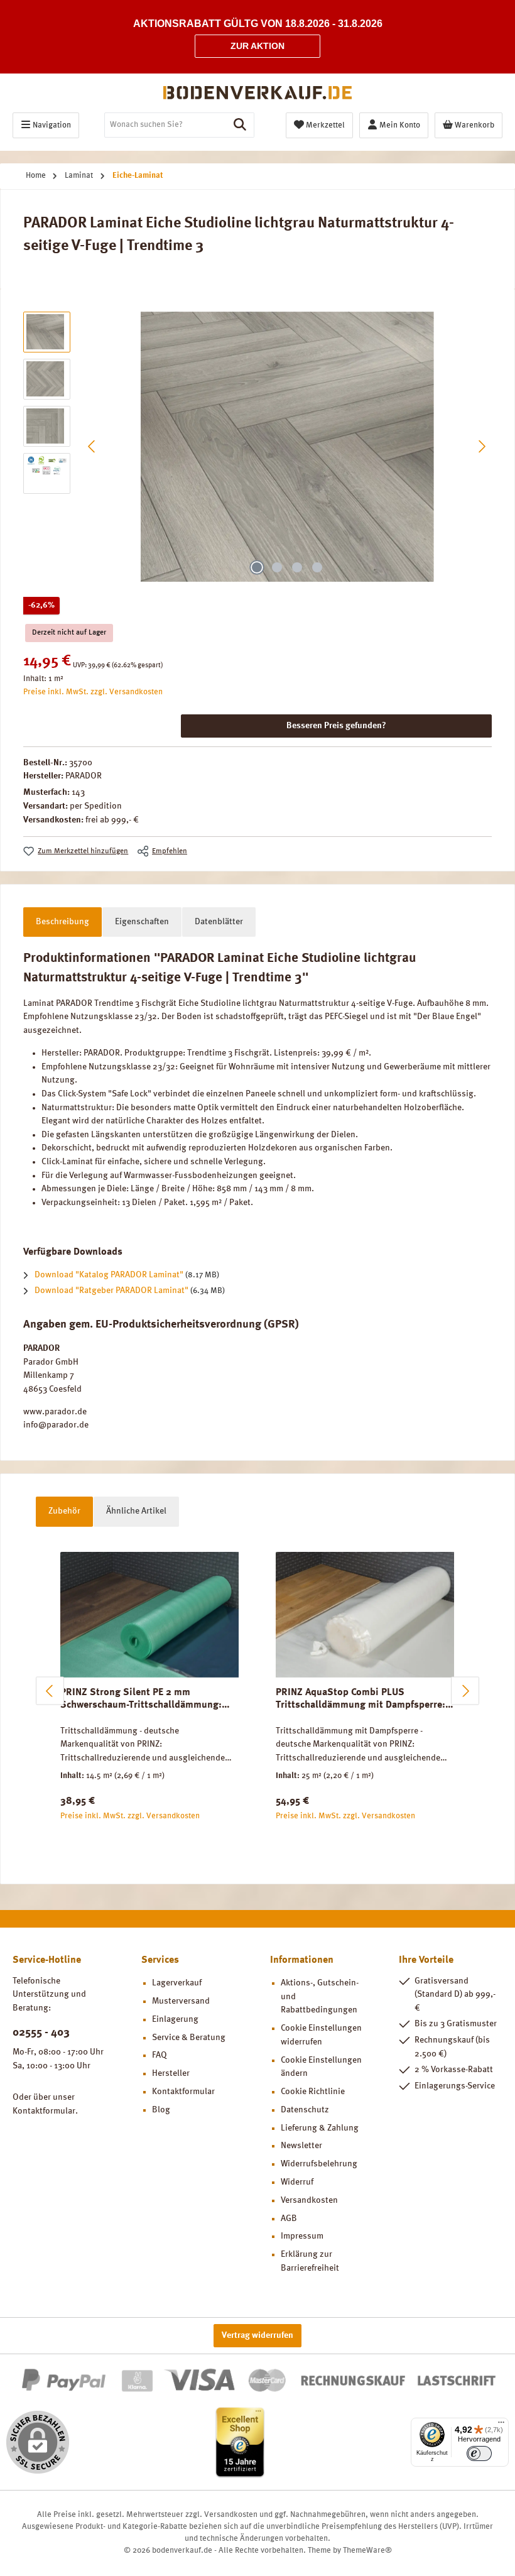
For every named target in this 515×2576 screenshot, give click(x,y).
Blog (161, 2110)
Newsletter (301, 2146)
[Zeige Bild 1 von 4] (257, 567)
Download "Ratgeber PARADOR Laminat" (111, 1291)
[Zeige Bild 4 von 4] (317, 567)
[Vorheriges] (92, 446)
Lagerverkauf (177, 1983)
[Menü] (501, 2425)
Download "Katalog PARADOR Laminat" (109, 1275)
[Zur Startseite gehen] (257, 93)
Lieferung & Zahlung (320, 2128)
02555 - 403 (41, 2033)
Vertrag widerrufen (257, 2335)
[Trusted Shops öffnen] (240, 2442)
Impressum (302, 2236)
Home (36, 176)
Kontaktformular (44, 2111)
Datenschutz (305, 2110)
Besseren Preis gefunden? (336, 726)
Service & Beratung (189, 2038)
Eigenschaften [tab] (142, 922)
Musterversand (181, 2001)
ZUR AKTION (257, 46)
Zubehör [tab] (64, 1511)
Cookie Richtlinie (313, 2092)
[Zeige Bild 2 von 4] (277, 567)
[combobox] (165, 125)
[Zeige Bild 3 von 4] (297, 567)
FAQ (160, 2055)
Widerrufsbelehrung (319, 2164)
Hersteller (171, 2073)
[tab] (62, 922)
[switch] (479, 2453)
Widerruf (297, 2182)
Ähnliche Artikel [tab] (136, 1511)
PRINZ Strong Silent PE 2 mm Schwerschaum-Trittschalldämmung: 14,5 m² (141, 1700)
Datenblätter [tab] (219, 922)
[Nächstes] (482, 446)
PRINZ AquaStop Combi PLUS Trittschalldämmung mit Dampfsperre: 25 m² (360, 1700)
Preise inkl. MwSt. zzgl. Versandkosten (93, 692)
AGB (289, 2219)
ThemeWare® (367, 2551)
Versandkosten (309, 2200)
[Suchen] (240, 125)
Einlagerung (175, 2019)
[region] (257, 447)
